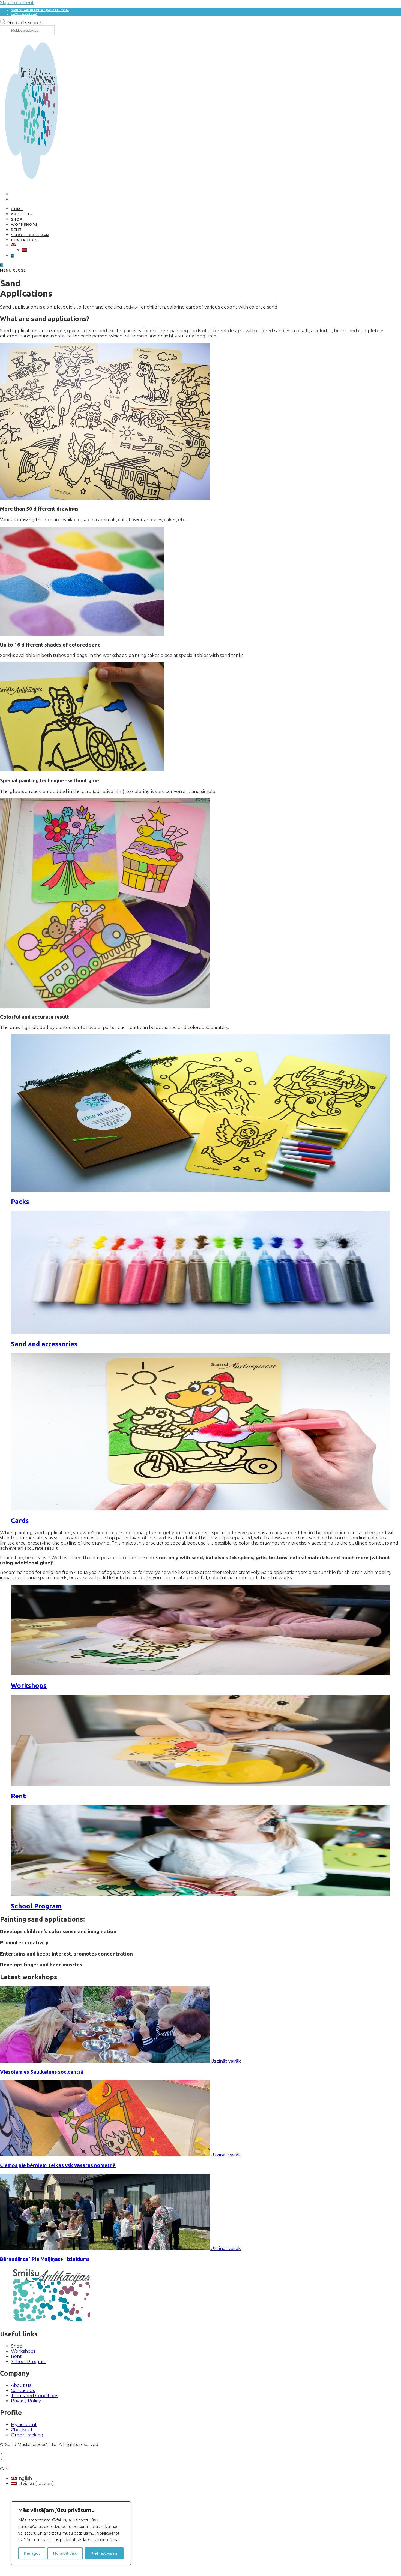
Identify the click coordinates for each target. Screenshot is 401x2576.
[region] (71, 2533)
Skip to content (17, 3)
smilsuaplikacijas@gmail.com (40, 10)
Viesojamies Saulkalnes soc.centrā (42, 2072)
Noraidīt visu (65, 2553)
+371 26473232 (24, 14)
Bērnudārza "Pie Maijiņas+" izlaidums (45, 2259)
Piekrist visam (104, 2553)
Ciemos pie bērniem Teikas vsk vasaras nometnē (58, 2165)
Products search (25, 23)
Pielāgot (32, 2553)
